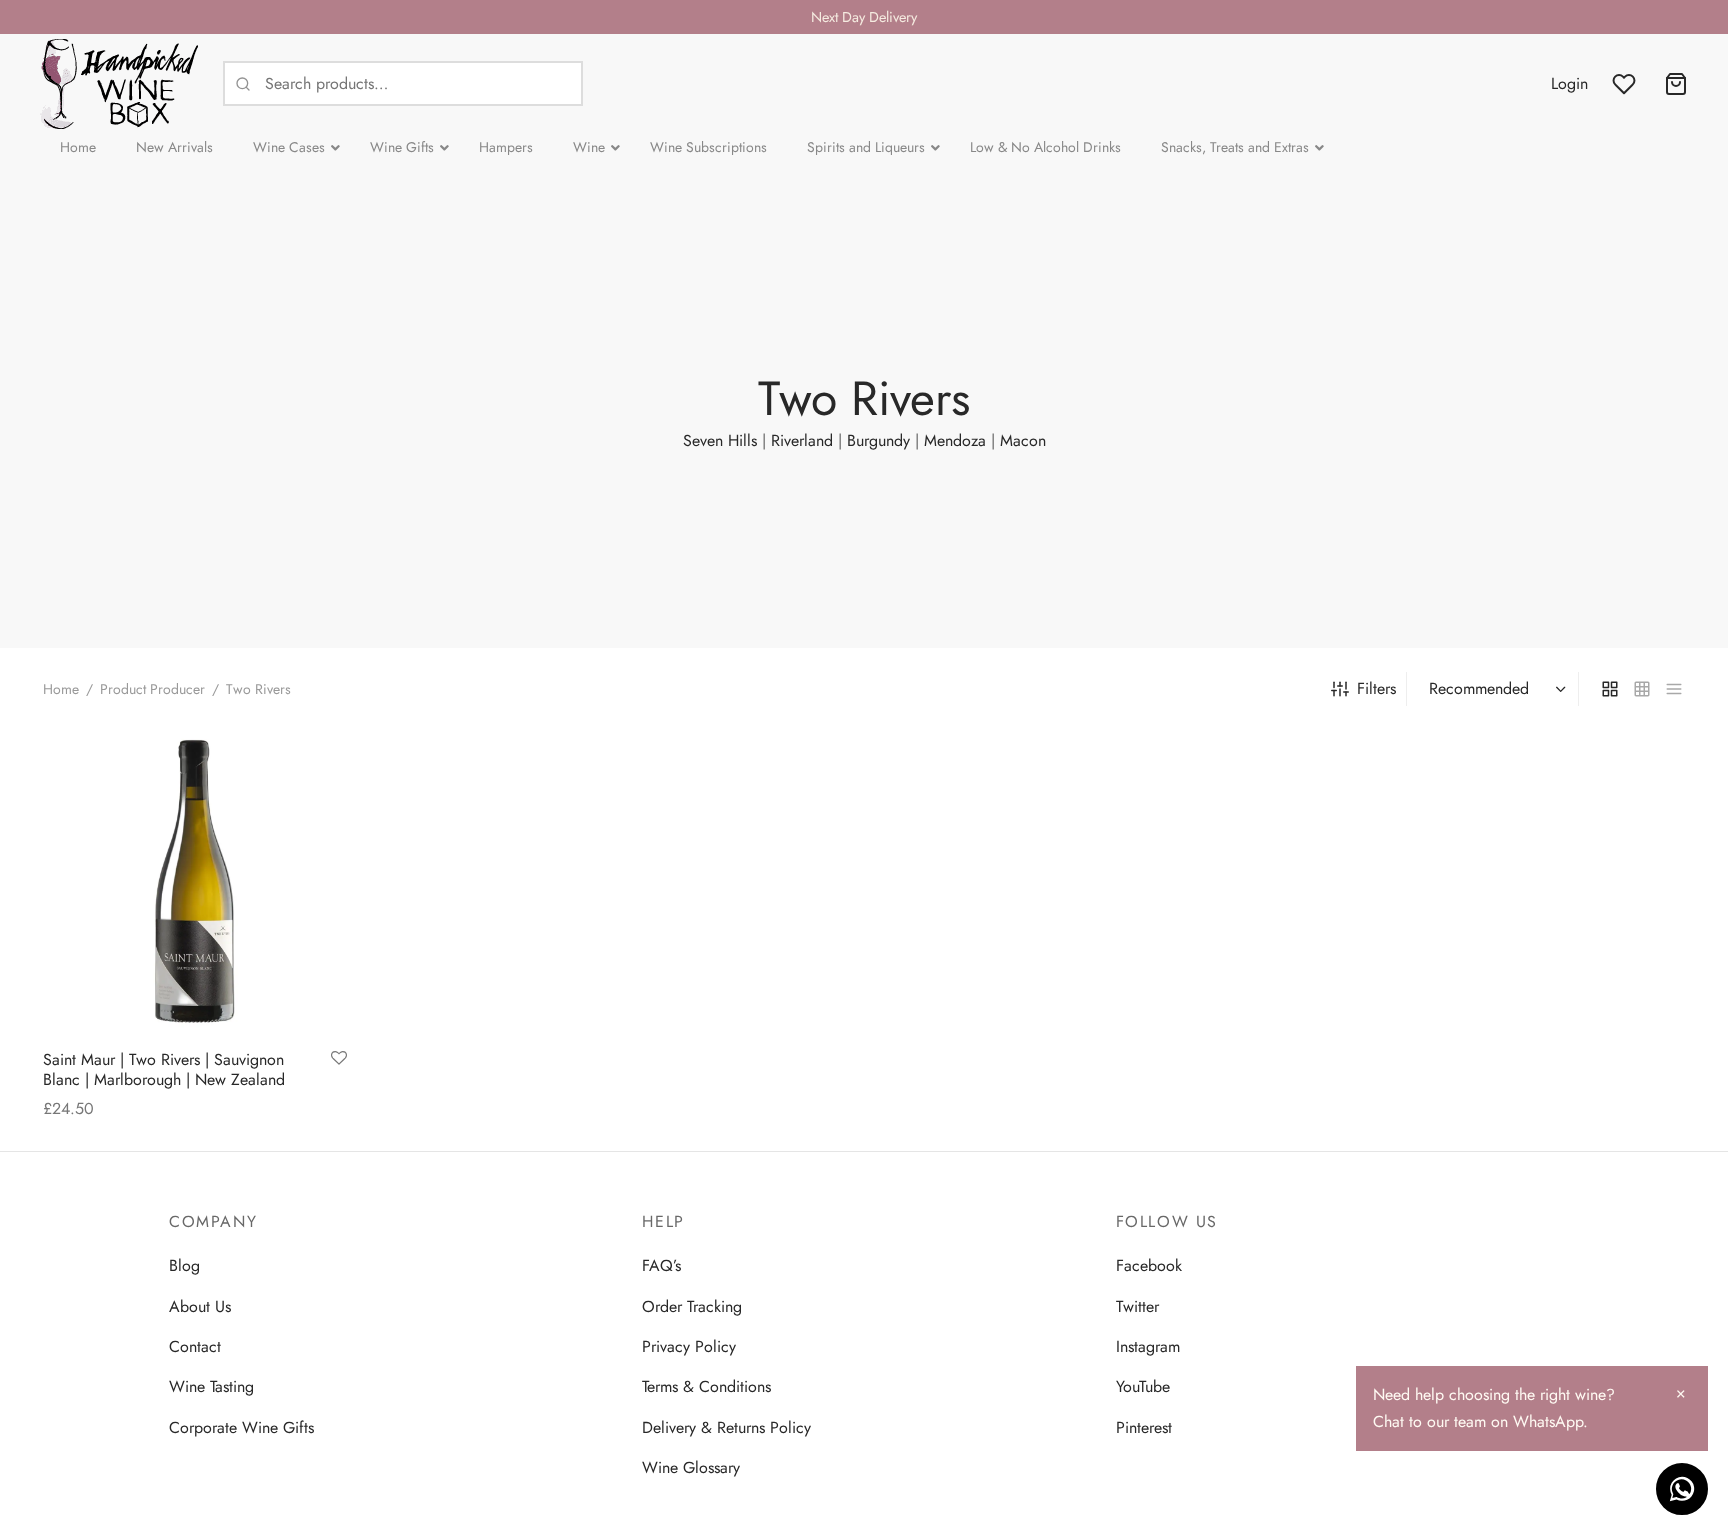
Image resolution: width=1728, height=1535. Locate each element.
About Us (200, 1306)
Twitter (1137, 1306)
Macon (1023, 440)
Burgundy (878, 440)
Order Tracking (692, 1306)
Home (61, 689)
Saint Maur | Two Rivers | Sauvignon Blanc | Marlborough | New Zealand (164, 1069)
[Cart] (1676, 84)
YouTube (1143, 1386)
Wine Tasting (211, 1386)
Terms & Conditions (706, 1386)
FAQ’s (661, 1265)
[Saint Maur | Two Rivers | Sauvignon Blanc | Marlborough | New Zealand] (195, 882)
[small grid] (1642, 689)
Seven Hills (720, 440)
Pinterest (1144, 1427)
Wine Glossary (691, 1467)
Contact (195, 1346)
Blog (184, 1265)
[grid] (1610, 689)
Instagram (1148, 1346)
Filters (1376, 688)
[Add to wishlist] (340, 1059)
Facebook (1149, 1265)
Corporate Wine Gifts (241, 1427)
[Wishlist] (1626, 84)
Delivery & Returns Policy (726, 1427)
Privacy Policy (689, 1346)
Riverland (802, 440)
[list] (1674, 689)
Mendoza (955, 440)
